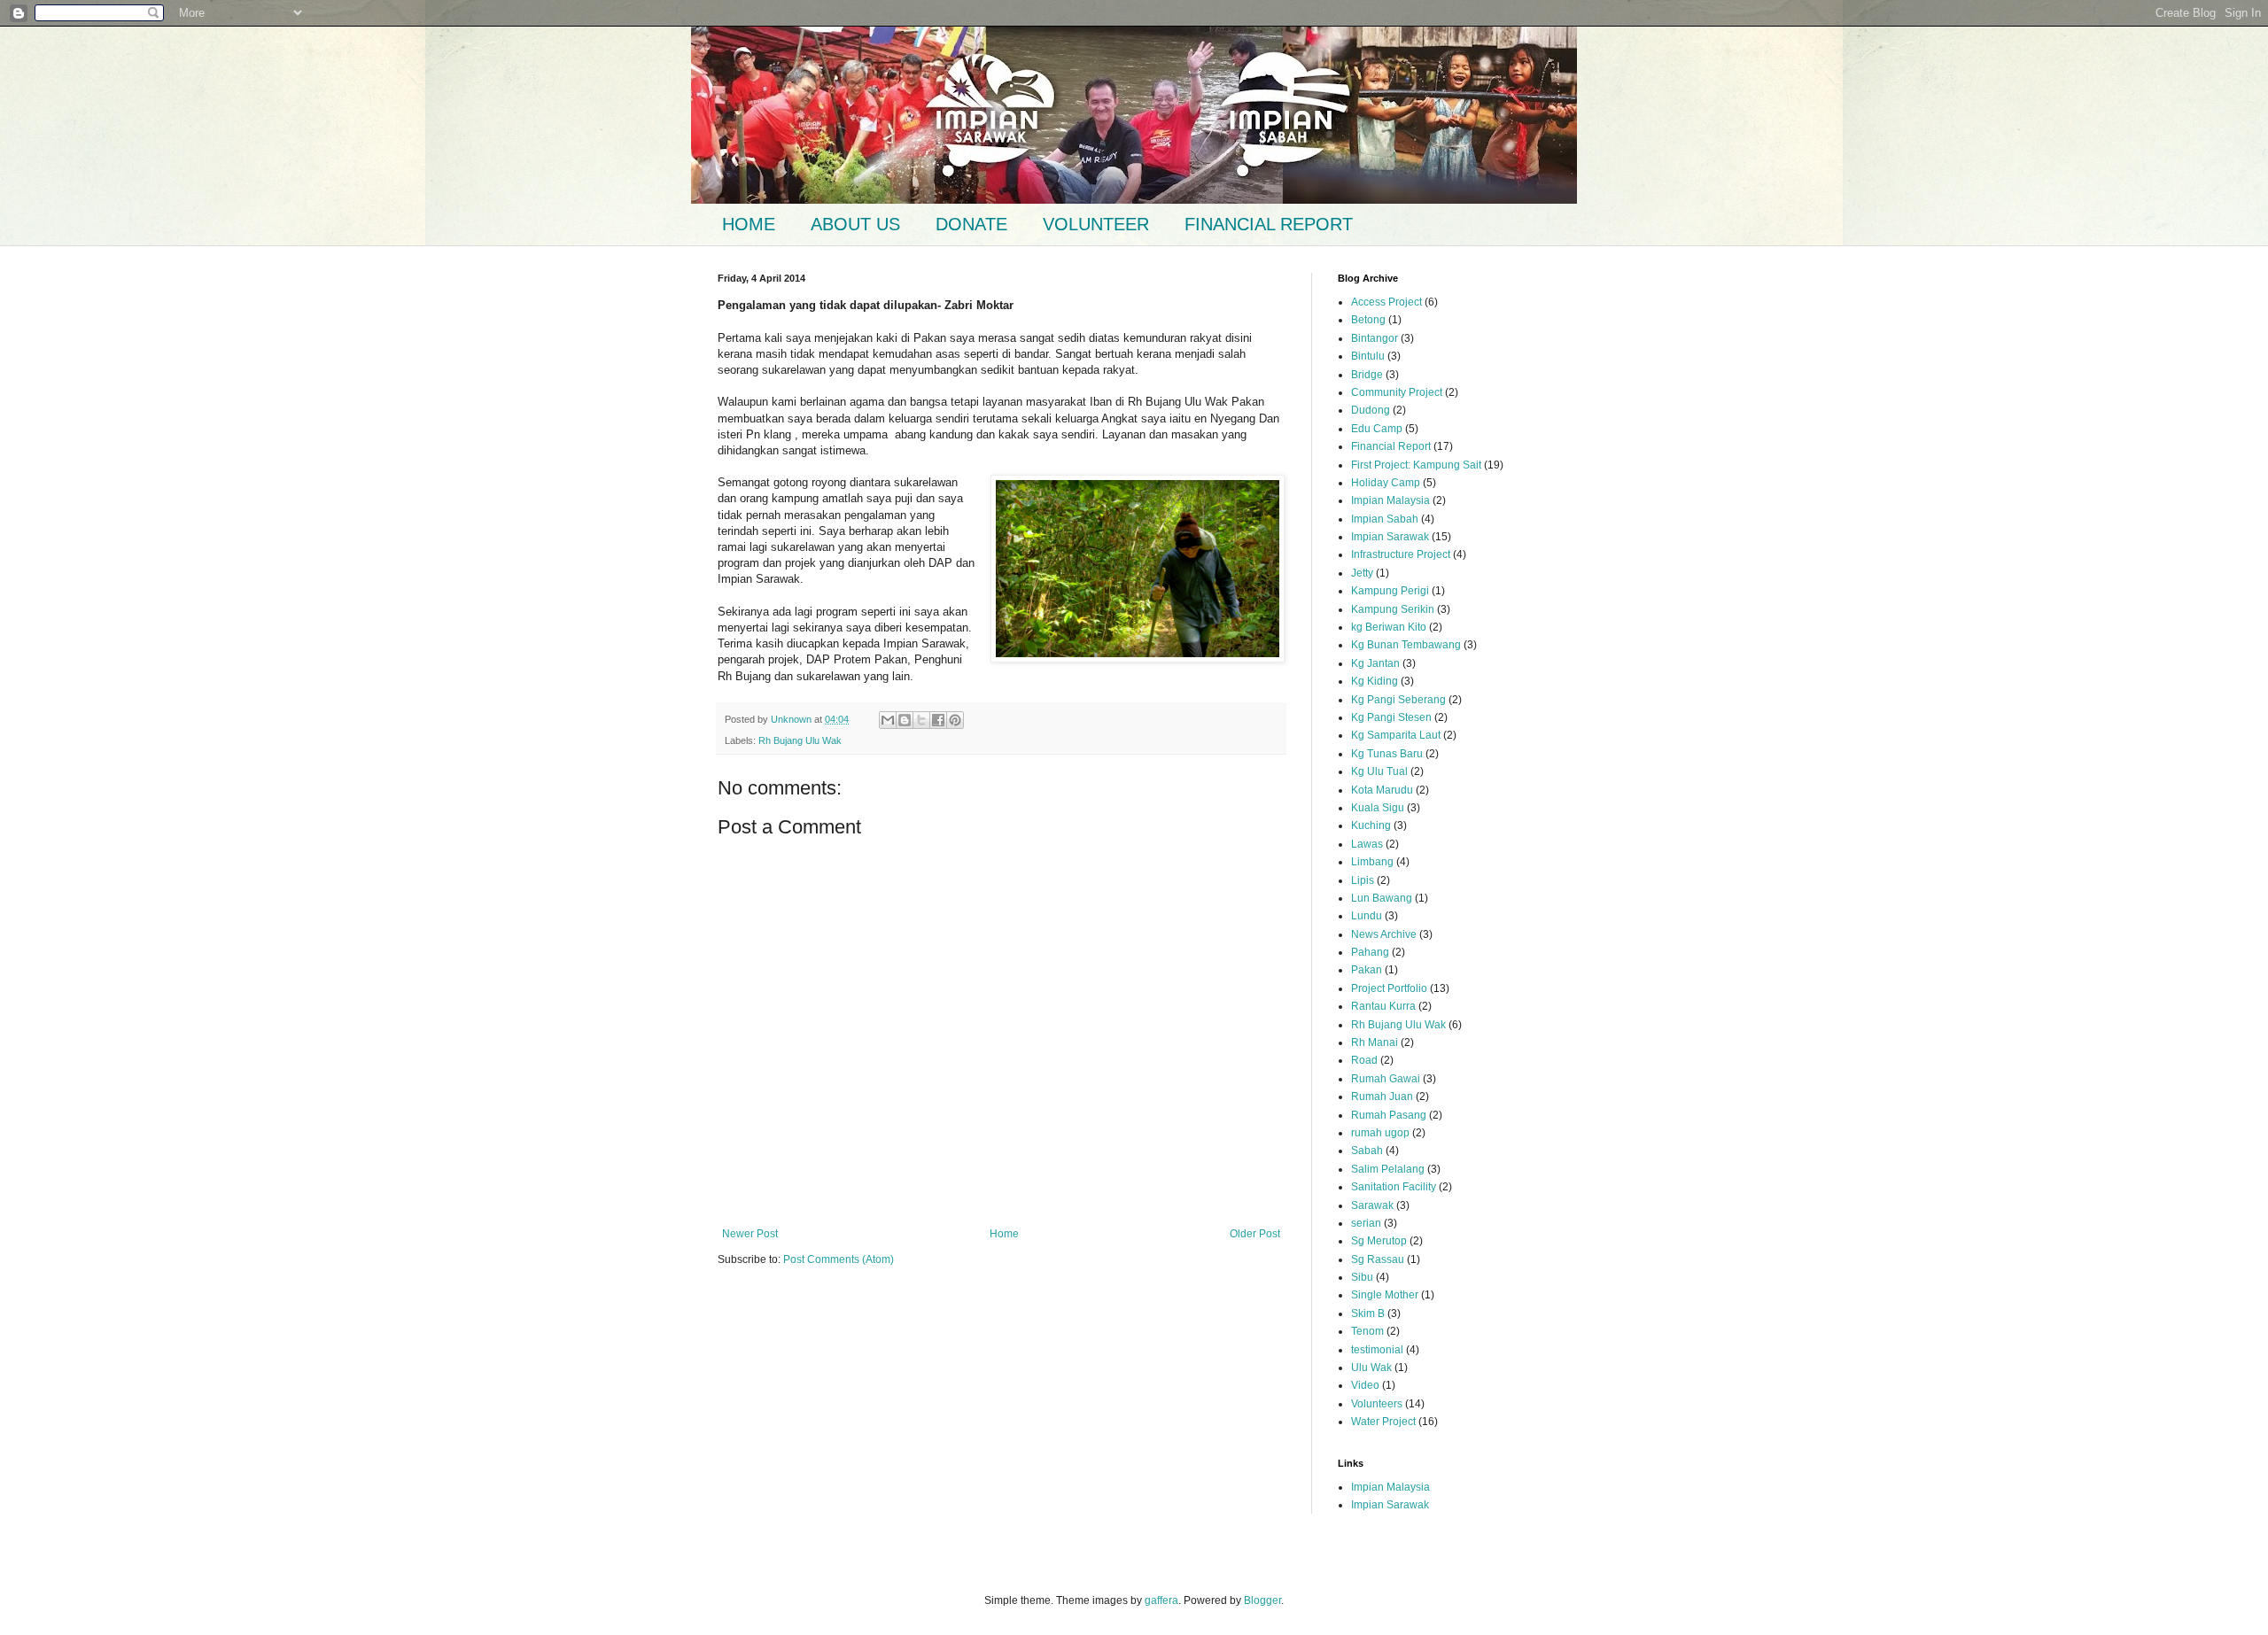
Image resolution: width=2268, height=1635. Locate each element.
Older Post (1255, 1234)
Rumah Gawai (1386, 1079)
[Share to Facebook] (938, 720)
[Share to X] (921, 720)
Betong (1368, 320)
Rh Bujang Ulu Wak (800, 740)
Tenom (1367, 1331)
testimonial (1377, 1350)
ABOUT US (855, 224)
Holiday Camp (1386, 483)
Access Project (1386, 302)
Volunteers (1377, 1404)
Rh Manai (1375, 1042)
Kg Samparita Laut (1396, 735)
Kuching (1371, 825)
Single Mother (1385, 1295)
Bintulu (1368, 356)
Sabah (1367, 1151)
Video (1365, 1385)
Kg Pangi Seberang (1398, 700)
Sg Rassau (1378, 1259)
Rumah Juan (1382, 1096)
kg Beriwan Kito (1389, 627)
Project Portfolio (1389, 988)
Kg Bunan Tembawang (1406, 645)
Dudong (1371, 410)
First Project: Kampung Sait (1416, 465)
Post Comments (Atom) (839, 1259)
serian (1366, 1223)
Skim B (1368, 1313)
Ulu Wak (1371, 1368)
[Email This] (888, 720)
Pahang (1370, 952)
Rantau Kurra (1383, 1006)
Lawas (1367, 844)
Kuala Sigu (1378, 808)
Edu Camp (1377, 429)
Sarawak (1372, 1205)
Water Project (1383, 1422)
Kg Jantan (1375, 663)
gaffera (1161, 1600)
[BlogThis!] (905, 720)
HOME (749, 224)
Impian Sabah (1385, 519)
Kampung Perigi (1390, 591)
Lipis (1363, 880)
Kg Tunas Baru (1387, 754)
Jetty (1362, 573)
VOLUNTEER (1096, 224)
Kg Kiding (1375, 681)
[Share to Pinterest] (955, 720)
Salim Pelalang (1388, 1169)
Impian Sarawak (1390, 537)
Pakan (1367, 970)
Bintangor (1375, 338)
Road (1364, 1060)
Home (1004, 1234)
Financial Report (1391, 446)
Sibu (1362, 1277)
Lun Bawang (1382, 898)
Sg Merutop (1379, 1241)
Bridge (1367, 375)
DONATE (971, 224)
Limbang (1372, 862)
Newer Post (750, 1234)
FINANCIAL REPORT (1269, 224)
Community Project (1397, 392)
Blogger (1262, 1600)
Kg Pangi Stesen (1391, 717)
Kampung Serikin (1393, 609)
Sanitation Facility (1394, 1187)
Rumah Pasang (1389, 1115)
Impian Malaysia (1390, 500)
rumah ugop (1380, 1133)
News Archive (1384, 934)
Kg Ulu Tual (1379, 771)
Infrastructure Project (1401, 554)
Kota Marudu (1382, 790)
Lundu (1367, 916)
